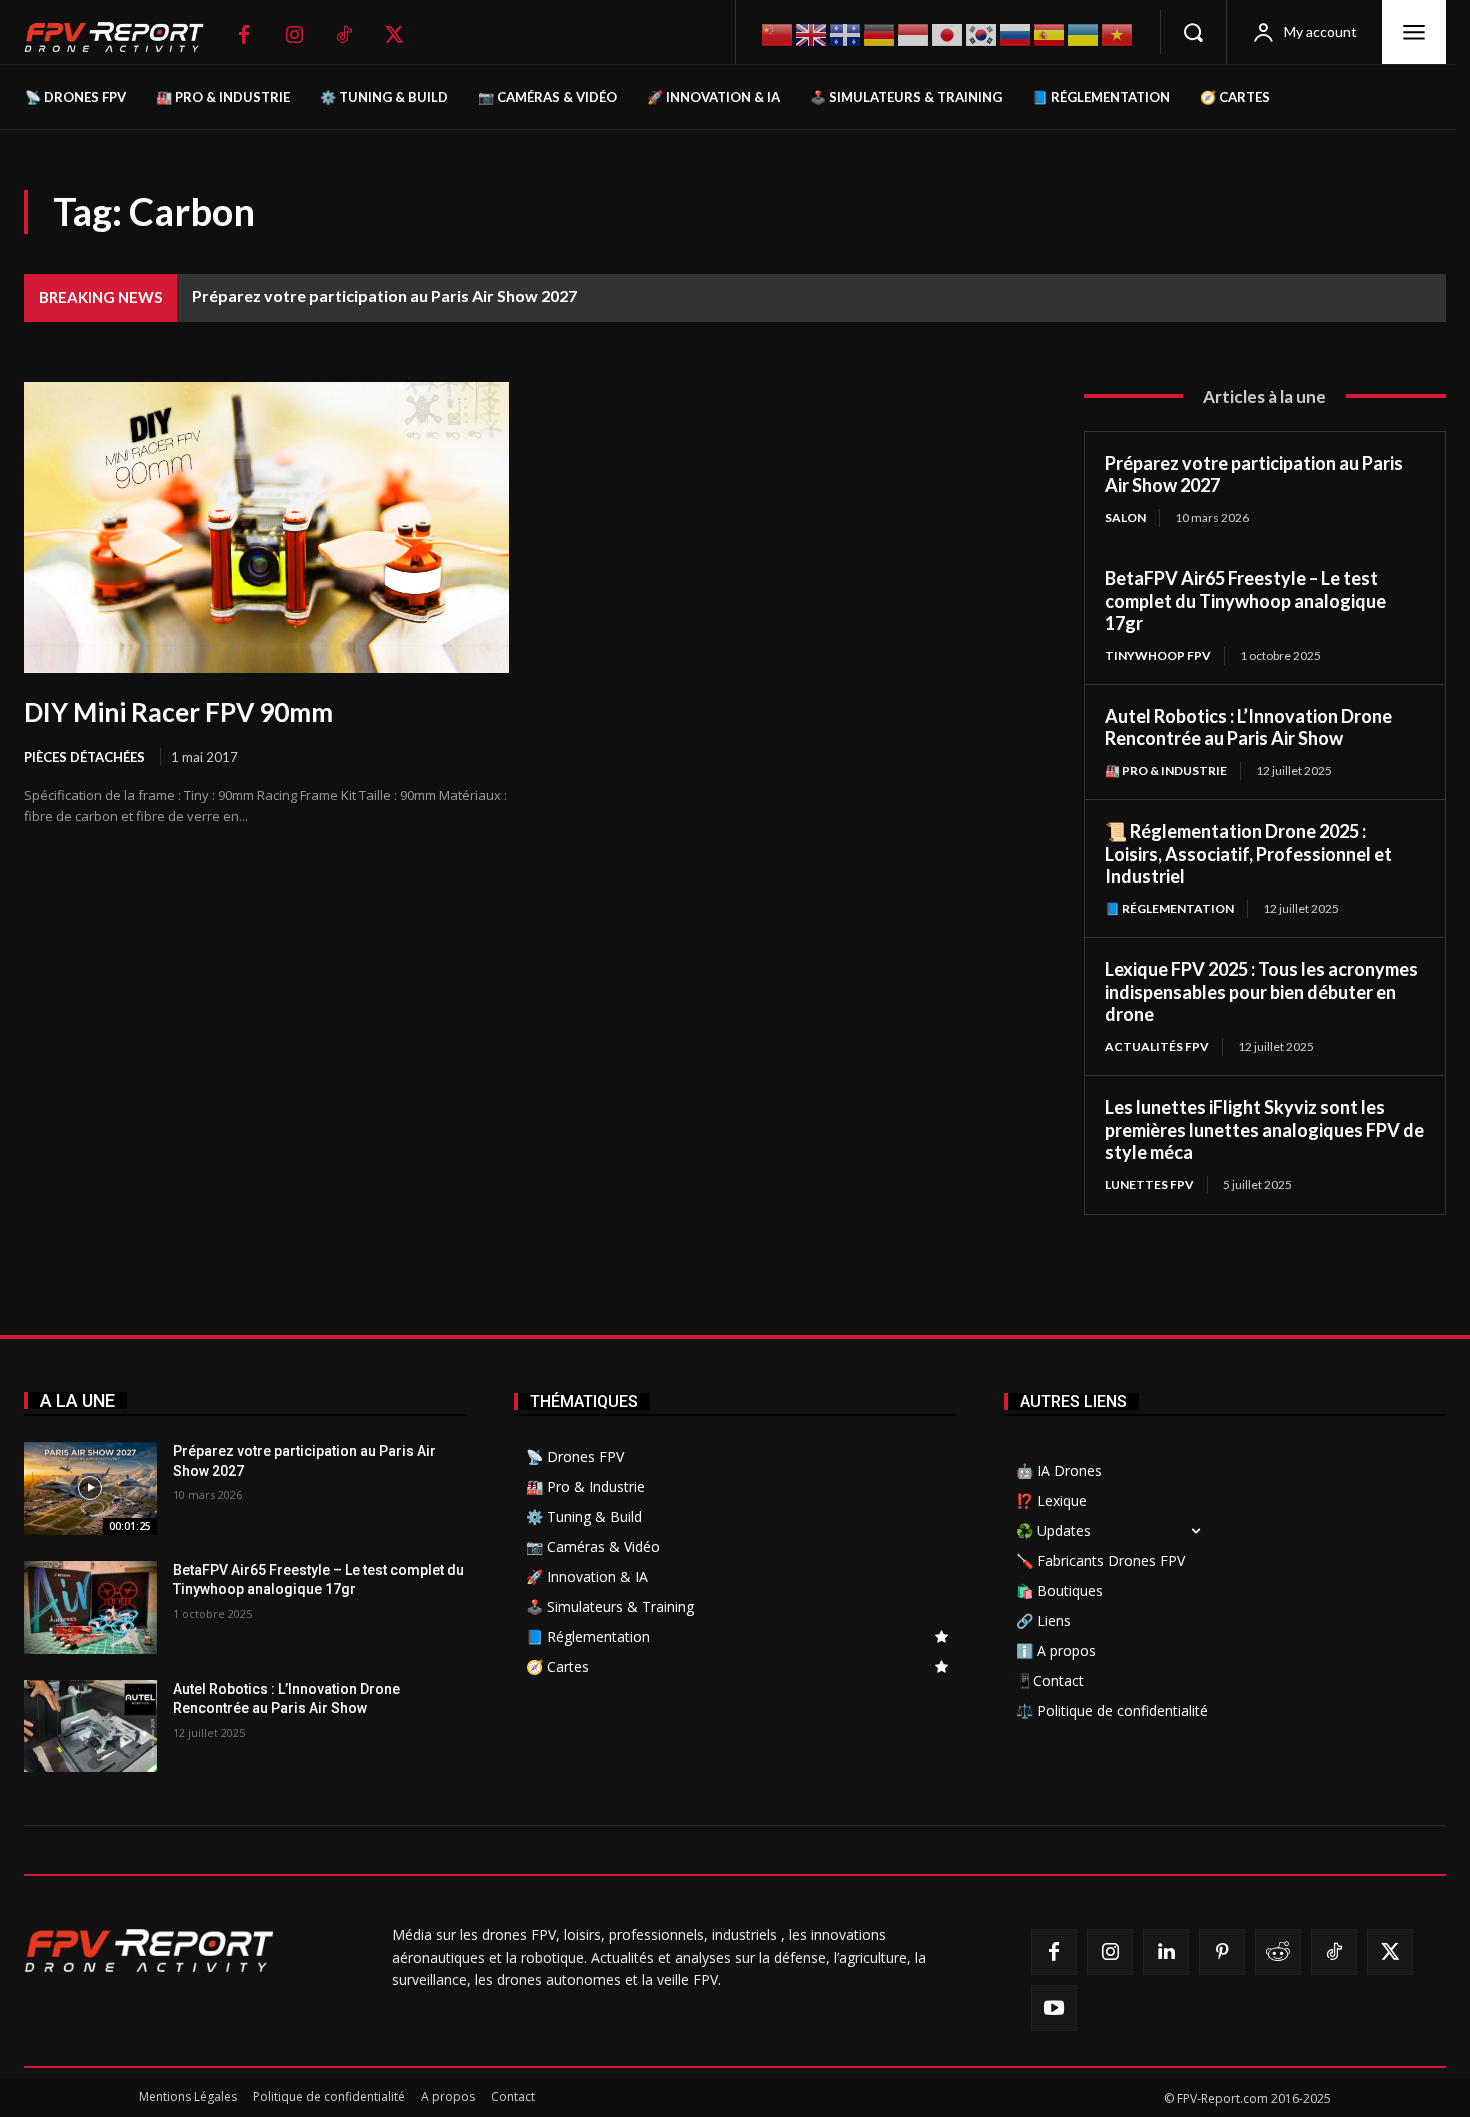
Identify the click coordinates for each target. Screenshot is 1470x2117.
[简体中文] (778, 32)
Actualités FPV (1157, 1046)
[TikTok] (344, 35)
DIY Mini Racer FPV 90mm (178, 712)
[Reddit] (1278, 1952)
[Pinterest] (1222, 1952)
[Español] (1050, 32)
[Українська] (1084, 32)
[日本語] (948, 32)
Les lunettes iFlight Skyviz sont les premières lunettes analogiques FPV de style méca (1264, 1129)
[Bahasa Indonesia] (914, 32)
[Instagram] (294, 35)
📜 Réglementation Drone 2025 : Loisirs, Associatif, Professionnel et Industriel (1248, 853)
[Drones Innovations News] (124, 37)
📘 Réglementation (1169, 908)
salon (1125, 517)
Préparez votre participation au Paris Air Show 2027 (384, 295)
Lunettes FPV (1149, 1184)
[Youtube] (1054, 2008)
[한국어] (982, 32)
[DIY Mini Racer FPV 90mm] (266, 527)
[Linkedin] (1166, 1952)
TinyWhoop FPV (1158, 655)
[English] (812, 32)
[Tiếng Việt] (1118, 32)
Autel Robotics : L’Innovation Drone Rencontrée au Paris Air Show (1248, 727)
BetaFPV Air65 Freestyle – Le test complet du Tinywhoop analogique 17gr (1245, 600)
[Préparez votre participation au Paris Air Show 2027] (90, 1488)
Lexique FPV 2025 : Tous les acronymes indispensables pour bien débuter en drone (1261, 991)
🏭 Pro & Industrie (1166, 770)
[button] (1193, 32)
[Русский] (1016, 32)
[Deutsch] (880, 32)
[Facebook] (244, 35)
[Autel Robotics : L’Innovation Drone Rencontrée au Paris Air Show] (90, 1726)
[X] (394, 35)
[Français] (846, 33)
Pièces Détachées (84, 757)
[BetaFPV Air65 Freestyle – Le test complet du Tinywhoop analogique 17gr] (90, 1607)
